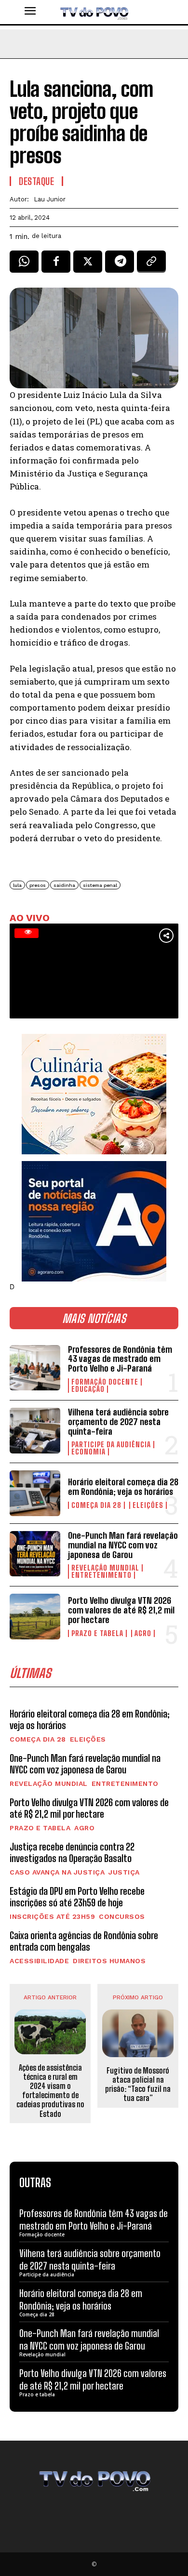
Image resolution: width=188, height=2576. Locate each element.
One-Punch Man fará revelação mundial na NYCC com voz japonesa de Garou (123, 1545)
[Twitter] (88, 265)
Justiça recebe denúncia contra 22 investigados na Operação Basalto (72, 1852)
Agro (143, 1633)
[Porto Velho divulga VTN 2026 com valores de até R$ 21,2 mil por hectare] (35, 1617)
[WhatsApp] (24, 265)
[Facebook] (56, 265)
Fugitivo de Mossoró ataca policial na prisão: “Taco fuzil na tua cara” (138, 2084)
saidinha (64, 885)
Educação (88, 1389)
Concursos (122, 1916)
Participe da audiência (111, 1445)
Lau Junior (50, 199)
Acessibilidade (39, 1961)
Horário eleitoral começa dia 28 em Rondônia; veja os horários (123, 1487)
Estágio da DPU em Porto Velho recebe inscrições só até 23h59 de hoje (77, 1897)
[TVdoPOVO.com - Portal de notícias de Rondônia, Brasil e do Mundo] (94, 12)
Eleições (148, 1505)
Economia (88, 1452)
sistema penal (100, 885)
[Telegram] (120, 265)
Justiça (124, 1872)
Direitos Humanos (109, 1961)
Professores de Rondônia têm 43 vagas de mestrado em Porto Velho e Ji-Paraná (120, 1359)
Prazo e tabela (97, 1633)
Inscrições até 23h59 (52, 1916)
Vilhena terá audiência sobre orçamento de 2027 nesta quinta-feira (118, 1422)
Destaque (36, 181)
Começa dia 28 (96, 1505)
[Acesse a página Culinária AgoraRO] (94, 1094)
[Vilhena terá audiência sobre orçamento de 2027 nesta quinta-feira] (35, 1431)
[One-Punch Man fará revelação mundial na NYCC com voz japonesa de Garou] (35, 1554)
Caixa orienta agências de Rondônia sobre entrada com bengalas (84, 1941)
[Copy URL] (151, 265)
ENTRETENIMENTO (101, 1575)
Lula (17, 885)
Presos (38, 885)
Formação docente (105, 1382)
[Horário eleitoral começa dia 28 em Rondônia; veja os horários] (35, 1493)
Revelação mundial (105, 1568)
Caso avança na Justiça (57, 1872)
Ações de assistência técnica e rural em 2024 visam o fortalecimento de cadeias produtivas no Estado (50, 2091)
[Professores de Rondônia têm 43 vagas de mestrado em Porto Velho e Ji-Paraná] (35, 1368)
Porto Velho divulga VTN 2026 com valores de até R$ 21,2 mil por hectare (121, 1610)
